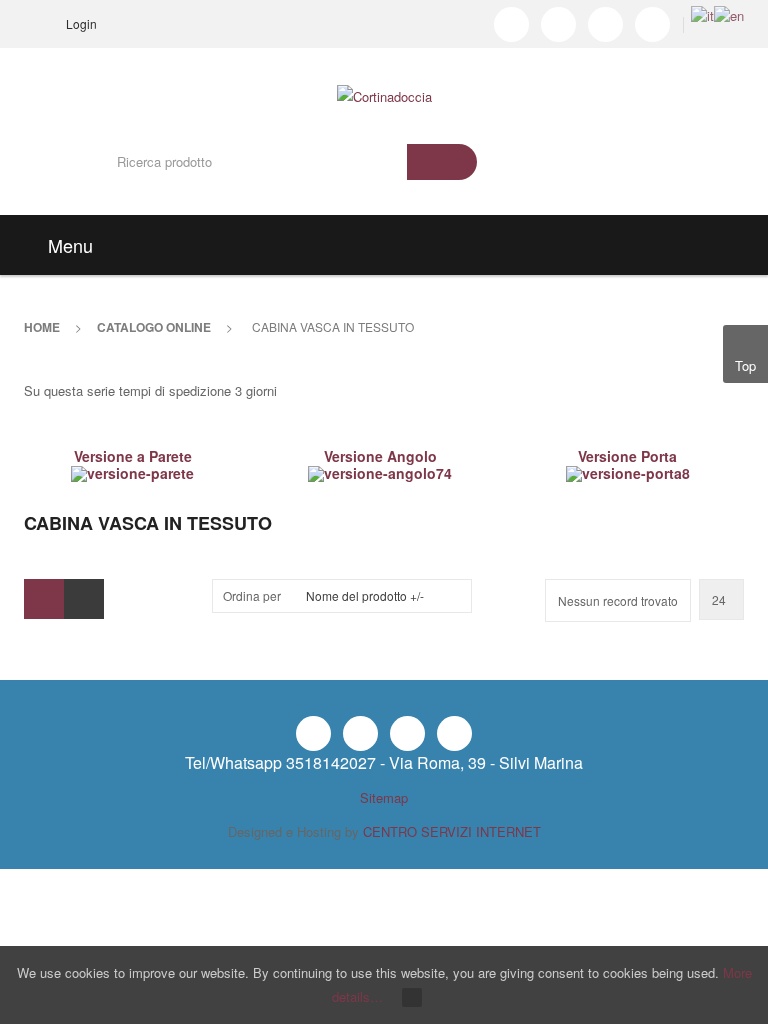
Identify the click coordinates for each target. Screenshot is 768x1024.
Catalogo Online (154, 327)
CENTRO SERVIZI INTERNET (452, 831)
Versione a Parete (133, 456)
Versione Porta (627, 456)
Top (745, 365)
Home (42, 327)
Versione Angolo (380, 456)
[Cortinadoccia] (384, 78)
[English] (729, 13)
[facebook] (511, 24)
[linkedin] (605, 24)
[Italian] (702, 13)
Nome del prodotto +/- (365, 595)
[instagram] (558, 24)
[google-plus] (652, 24)
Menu (68, 245)
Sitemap (384, 797)
